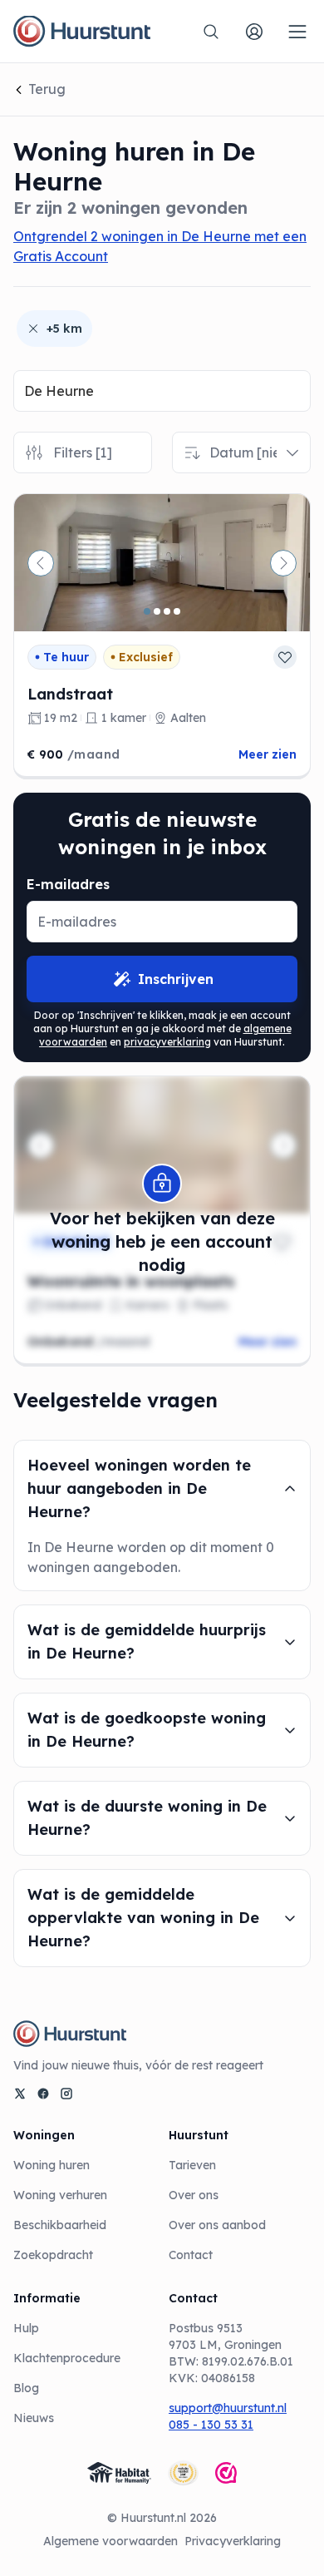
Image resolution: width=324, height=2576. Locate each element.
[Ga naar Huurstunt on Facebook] (43, 2094)
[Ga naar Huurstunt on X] (20, 2094)
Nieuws (34, 2418)
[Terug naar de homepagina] (82, 32)
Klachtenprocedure (67, 2358)
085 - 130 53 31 (211, 2425)
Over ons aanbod (217, 2225)
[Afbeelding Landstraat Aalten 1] (147, 611)
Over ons (194, 2195)
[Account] (254, 32)
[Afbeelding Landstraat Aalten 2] (157, 611)
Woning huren (52, 2165)
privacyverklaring (167, 1042)
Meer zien (268, 754)
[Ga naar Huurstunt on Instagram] (66, 2094)
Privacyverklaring (233, 2541)
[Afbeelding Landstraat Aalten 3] (167, 611)
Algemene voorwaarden (110, 2541)
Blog (26, 2388)
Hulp (26, 2328)
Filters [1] (83, 452)
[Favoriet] (285, 657)
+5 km (64, 329)
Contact (191, 2255)
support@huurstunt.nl (228, 2408)
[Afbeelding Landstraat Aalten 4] (177, 611)
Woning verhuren (60, 2195)
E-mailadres (68, 884)
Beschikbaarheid (60, 2225)
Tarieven (192, 2165)
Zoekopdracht (53, 2255)
